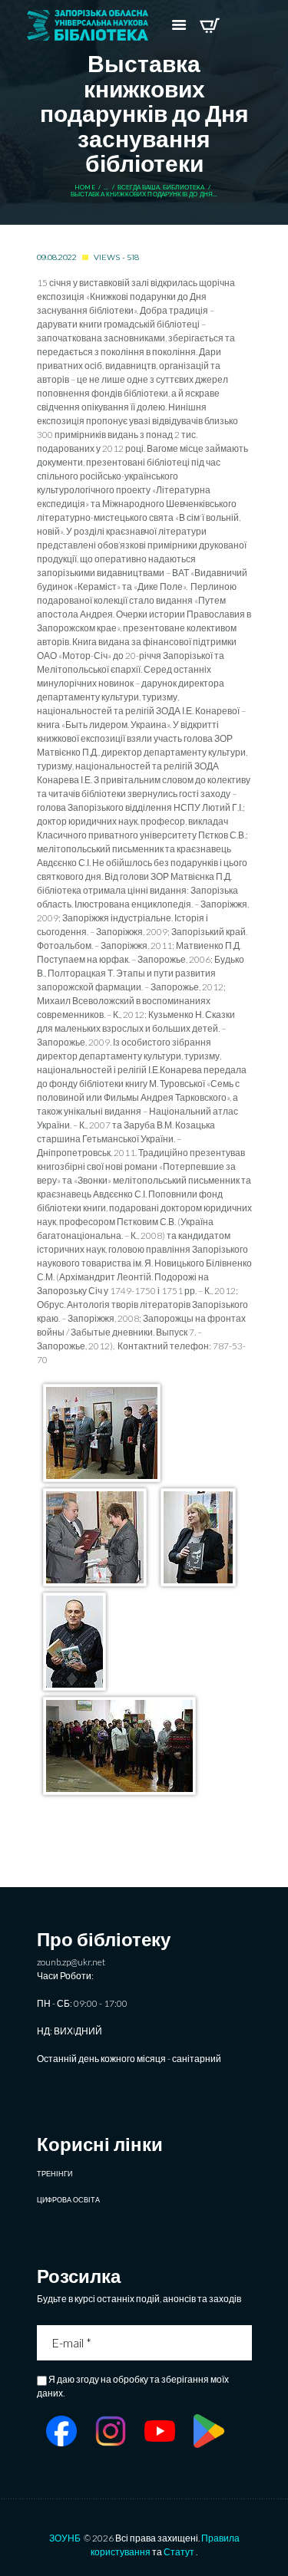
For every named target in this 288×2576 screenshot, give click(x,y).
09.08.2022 (57, 257)
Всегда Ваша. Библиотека (161, 188)
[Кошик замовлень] (209, 25)
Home (85, 188)
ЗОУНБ (65, 2538)
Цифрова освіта (68, 2200)
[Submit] (242, 2343)
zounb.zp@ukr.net (71, 1962)
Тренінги (55, 2174)
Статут (179, 2552)
